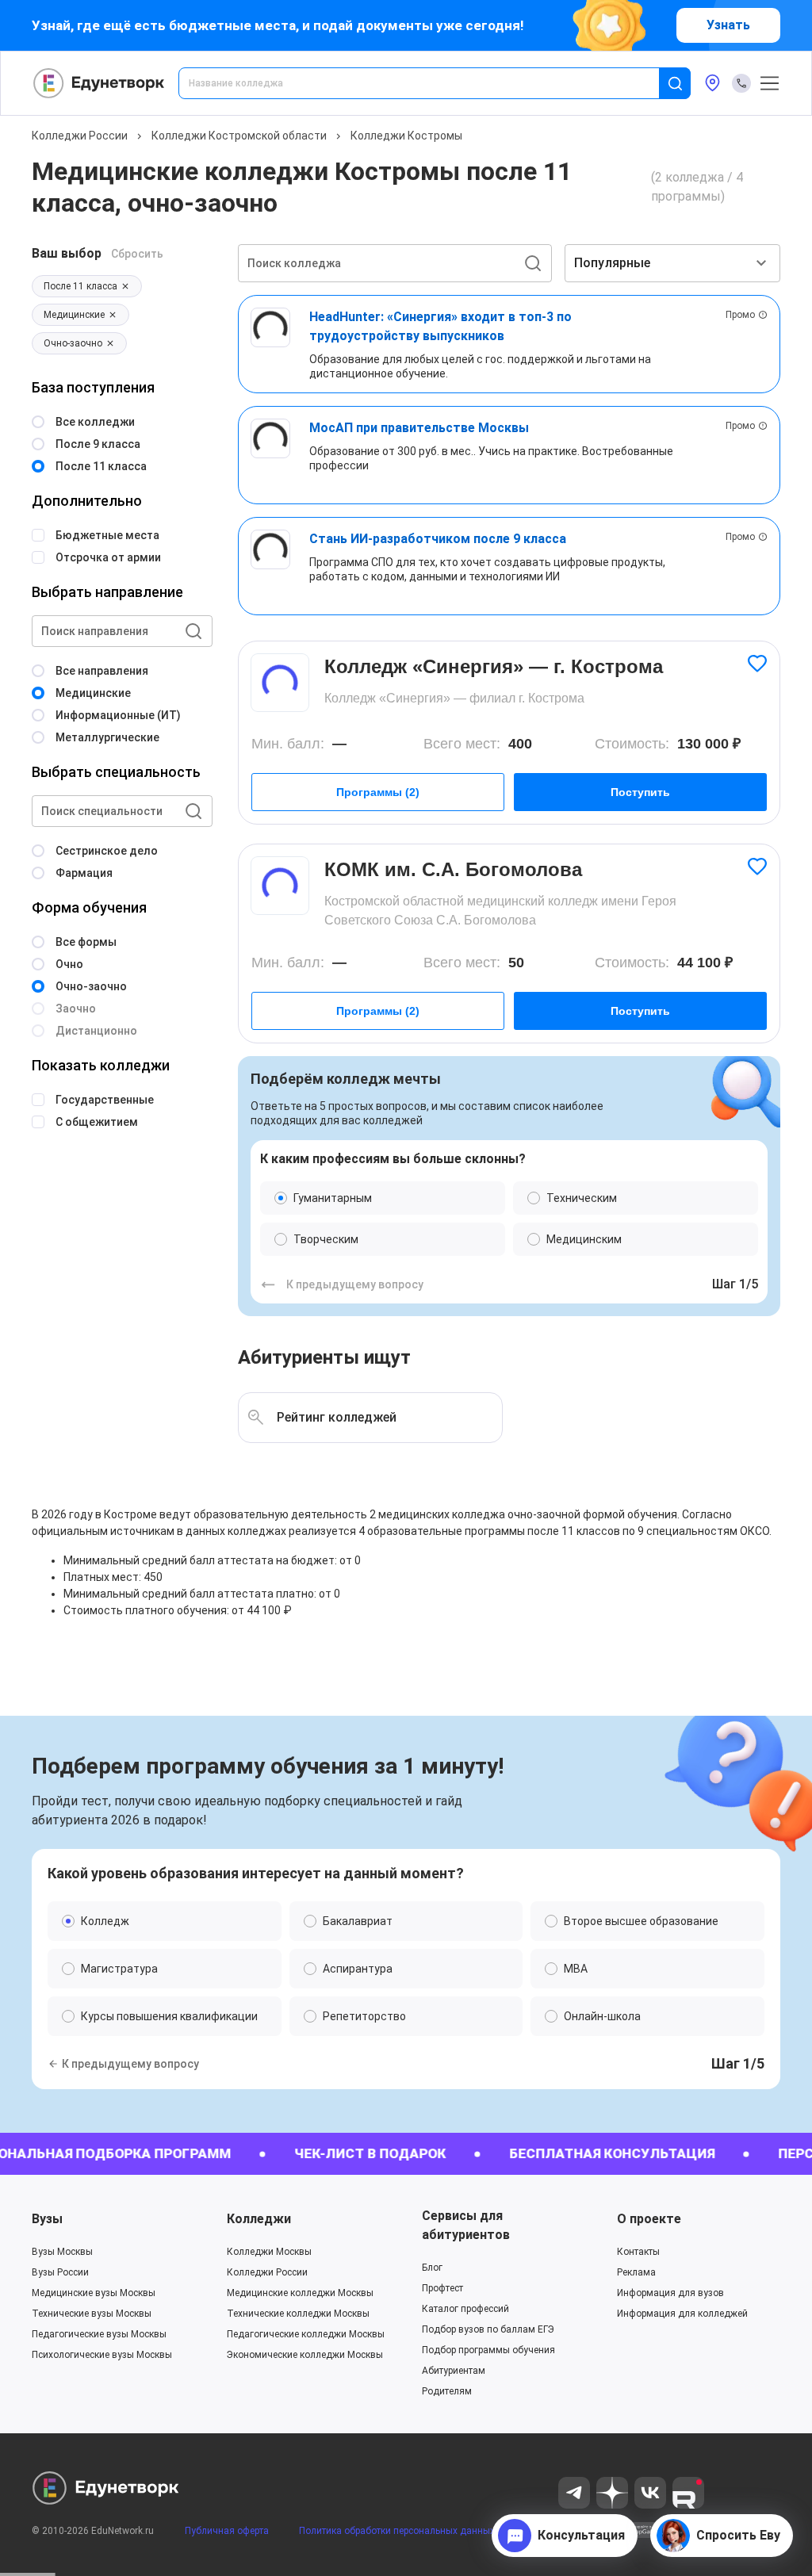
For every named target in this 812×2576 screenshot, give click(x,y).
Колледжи (259, 2219)
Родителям (447, 2391)
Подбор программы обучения (488, 2350)
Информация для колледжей (682, 2314)
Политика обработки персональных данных (397, 2531)
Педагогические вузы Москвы (99, 2334)
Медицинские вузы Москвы (94, 2293)
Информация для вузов (670, 2293)
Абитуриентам (454, 2371)
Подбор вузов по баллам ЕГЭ (488, 2329)
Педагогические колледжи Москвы (306, 2334)
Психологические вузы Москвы (102, 2355)
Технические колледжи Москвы (298, 2314)
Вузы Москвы (62, 2252)
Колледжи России (80, 136)
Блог (432, 2268)
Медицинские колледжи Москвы (300, 2293)
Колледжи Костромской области (239, 136)
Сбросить (137, 254)
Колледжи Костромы (406, 136)
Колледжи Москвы (269, 2252)
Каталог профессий (465, 2309)
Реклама (636, 2272)
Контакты (638, 2252)
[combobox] (430, 83)
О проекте (649, 2219)
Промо (740, 315)
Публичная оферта (227, 2531)
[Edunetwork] (99, 83)
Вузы (47, 2219)
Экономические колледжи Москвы (305, 2355)
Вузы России (60, 2272)
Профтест (442, 2288)
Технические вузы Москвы (92, 2314)
